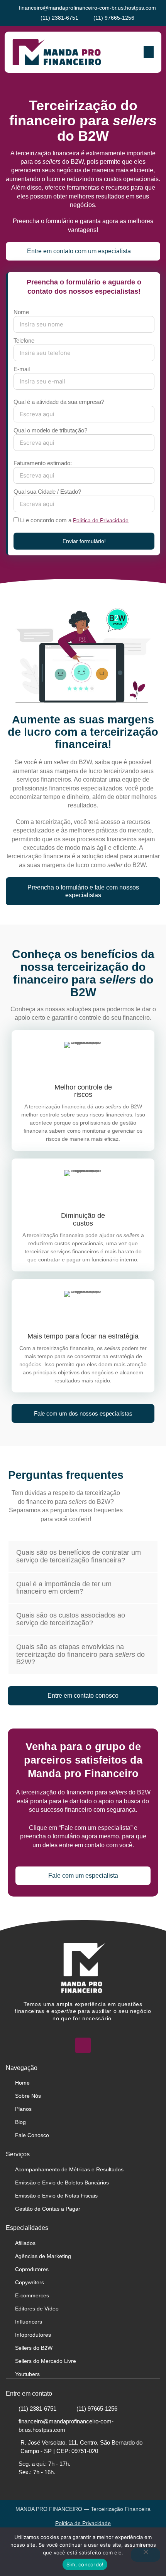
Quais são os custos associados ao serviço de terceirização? (71, 1619)
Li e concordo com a (74, 520)
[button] (149, 52)
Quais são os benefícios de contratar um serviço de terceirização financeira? (79, 1556)
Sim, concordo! (85, 2564)
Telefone (24, 340)
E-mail (22, 369)
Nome (21, 312)
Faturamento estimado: (43, 463)
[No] (146, 2555)
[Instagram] (83, 2045)
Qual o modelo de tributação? (50, 430)
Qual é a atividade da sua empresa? (59, 402)
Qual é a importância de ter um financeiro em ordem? (64, 1588)
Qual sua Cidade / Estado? (47, 492)
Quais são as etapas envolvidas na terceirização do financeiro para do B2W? (80, 1655)
